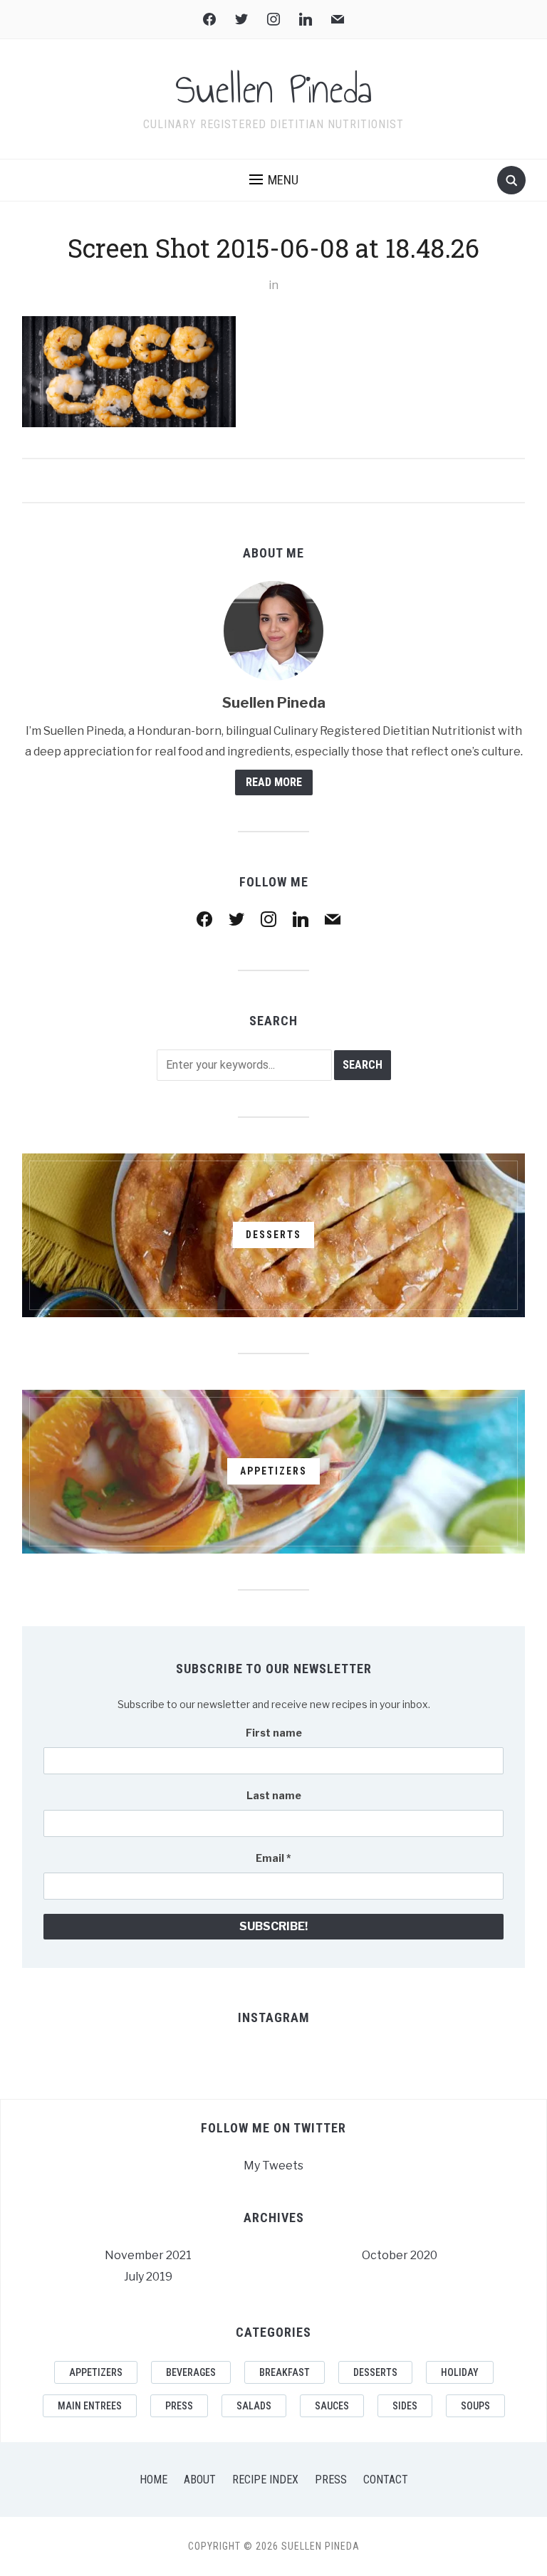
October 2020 (400, 2255)
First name (274, 1733)
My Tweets (273, 2166)
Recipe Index (265, 2480)
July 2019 (148, 2277)
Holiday (460, 2372)
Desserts (375, 2372)
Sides (405, 2406)
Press (179, 2406)
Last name (274, 1795)
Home (153, 2480)
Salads (254, 2406)
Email (273, 1858)
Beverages (191, 2372)
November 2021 (148, 2255)
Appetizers (96, 2372)
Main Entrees (90, 2406)
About (200, 2480)
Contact (386, 2480)
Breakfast (285, 2372)
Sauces (332, 2406)
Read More (274, 782)
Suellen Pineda (273, 90)
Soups (475, 2406)
